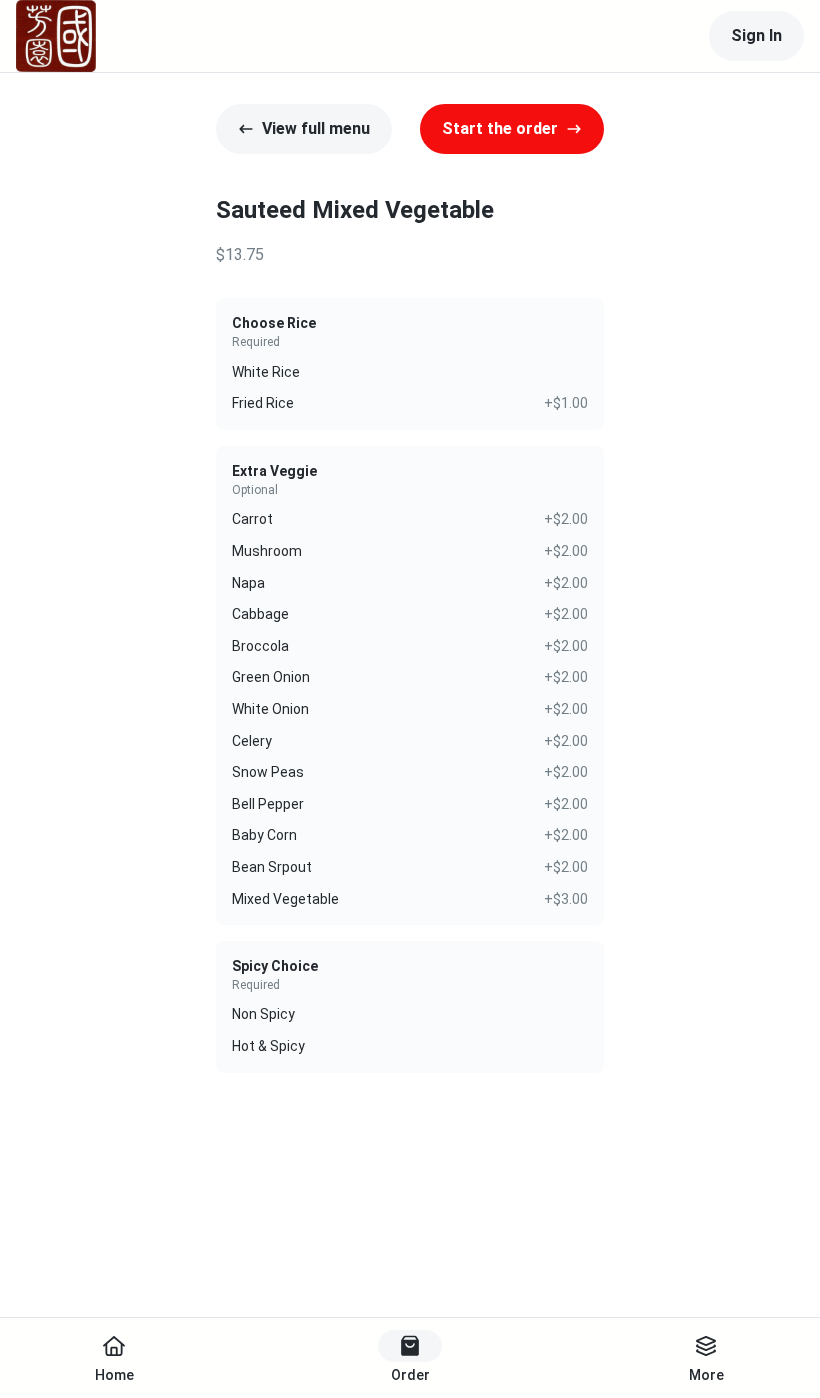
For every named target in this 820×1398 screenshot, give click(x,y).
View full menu (316, 128)
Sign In (756, 35)
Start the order (500, 128)
